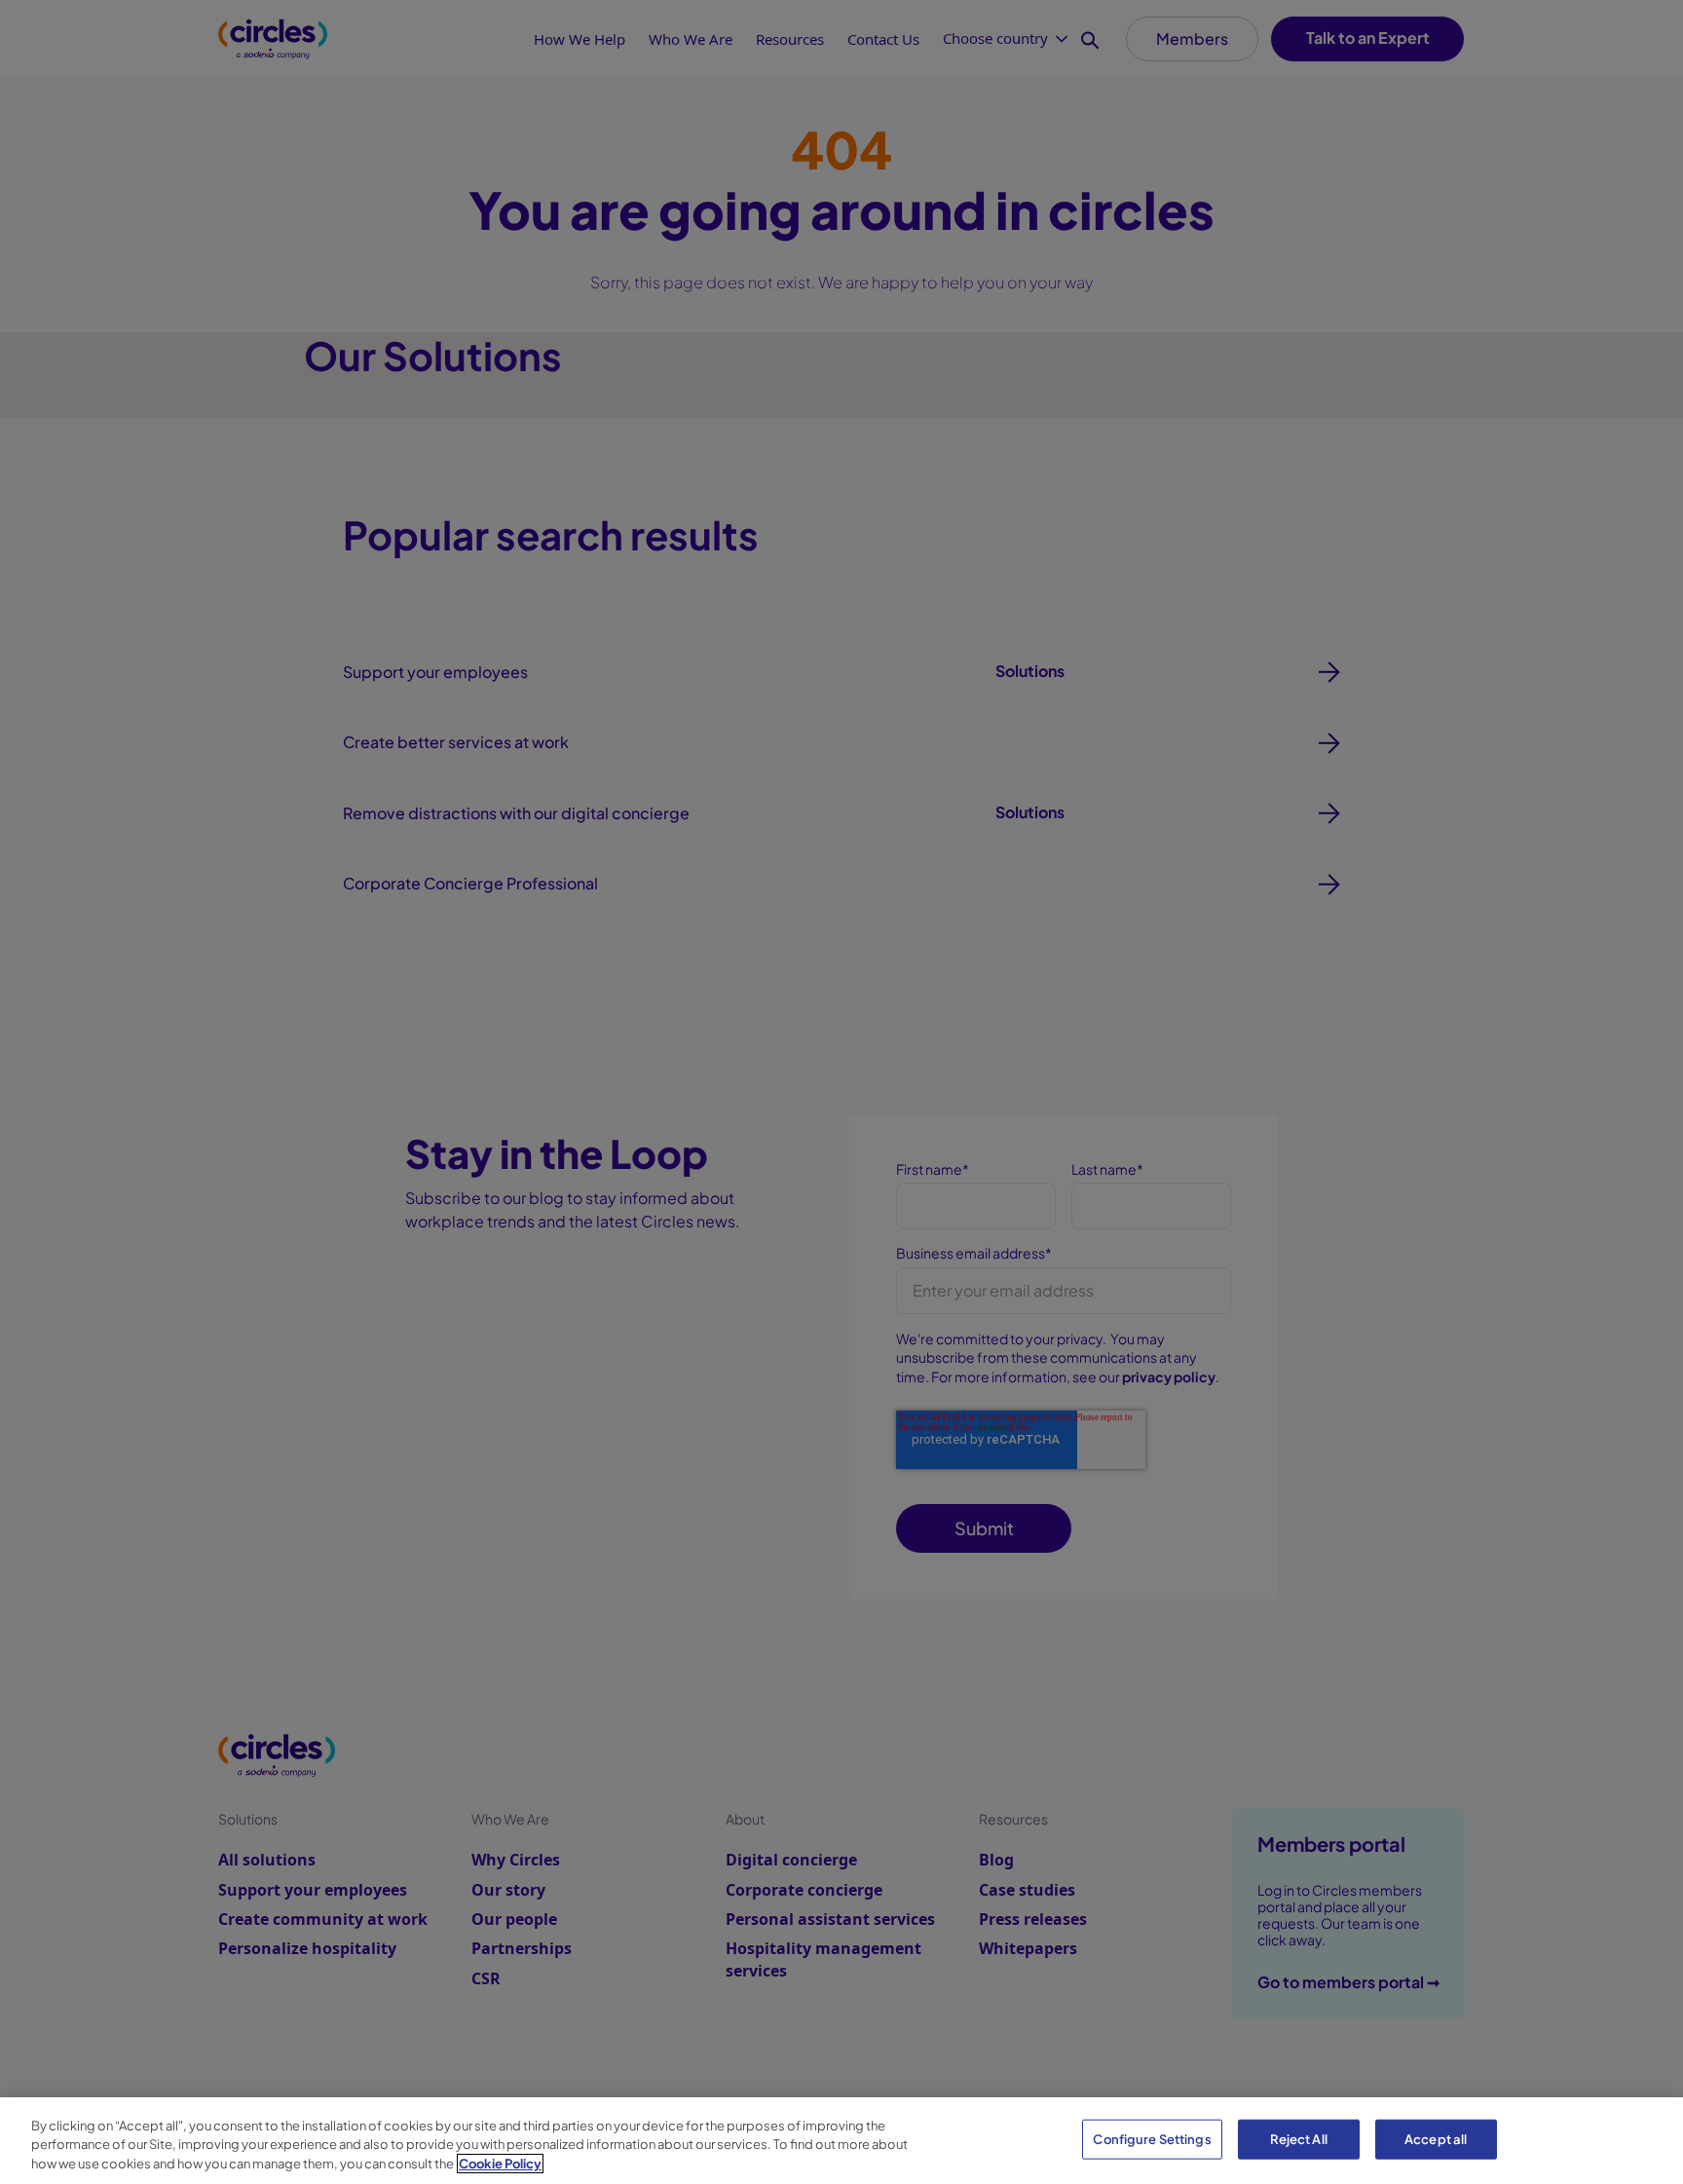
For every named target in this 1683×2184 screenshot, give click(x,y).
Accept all (1436, 2138)
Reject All (1299, 2138)
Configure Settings (1152, 2138)
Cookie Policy (500, 2164)
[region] (841, 2141)
